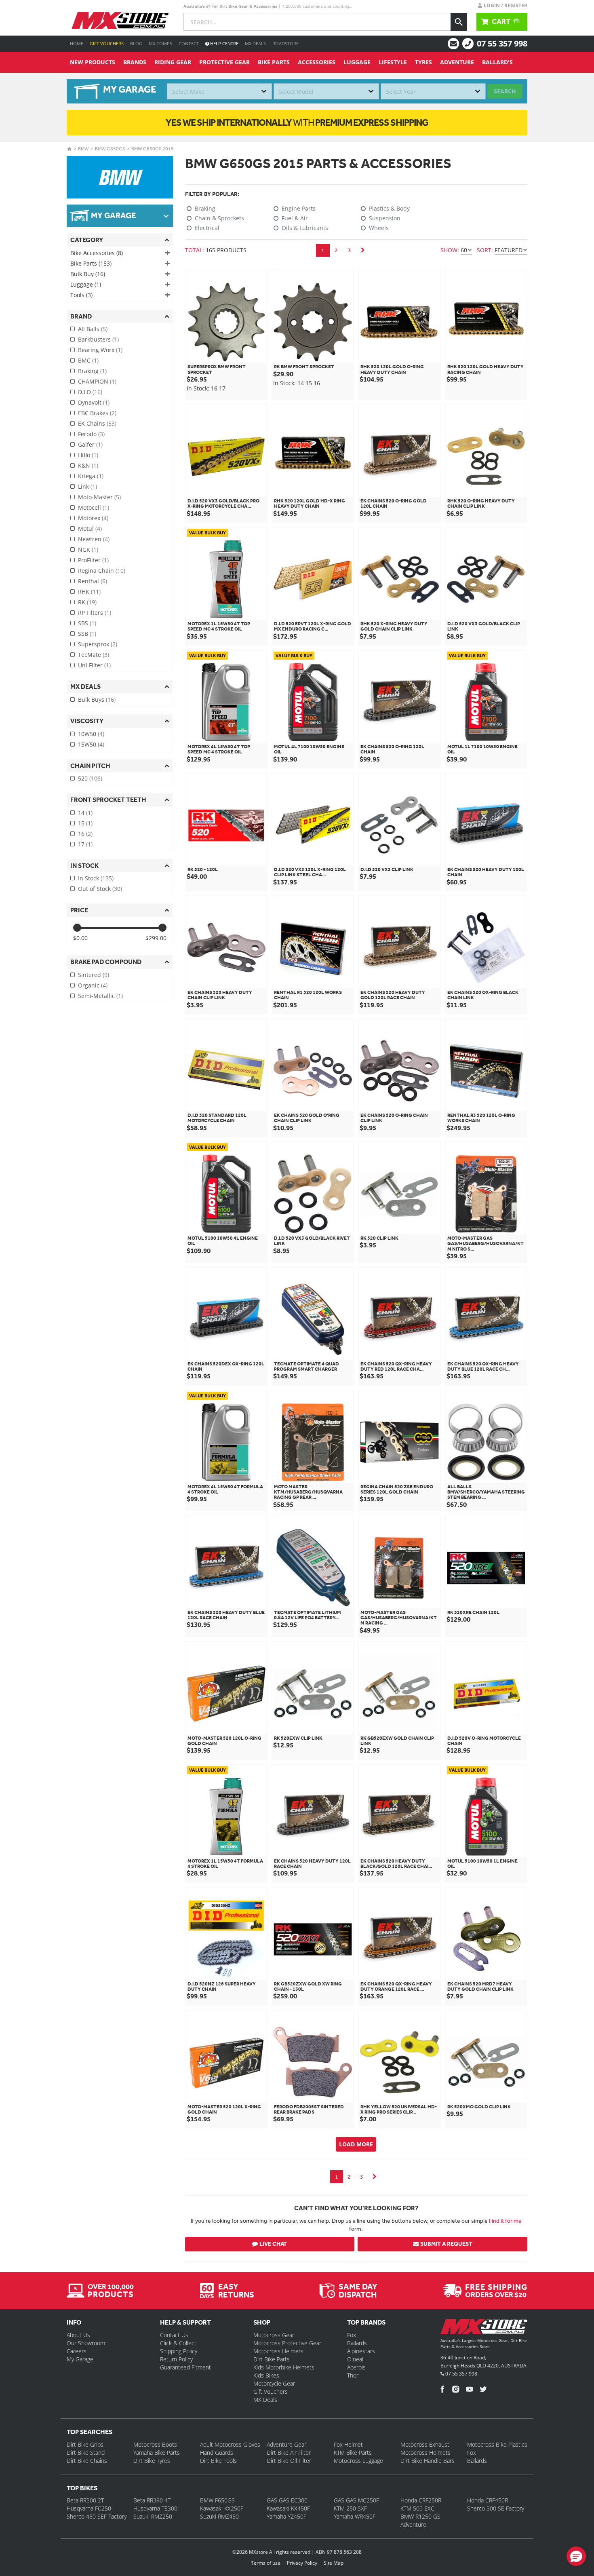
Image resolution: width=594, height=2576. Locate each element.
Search (505, 91)
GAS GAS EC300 (287, 2500)
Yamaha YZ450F (286, 2516)
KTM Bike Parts (353, 2453)
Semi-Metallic (100, 996)
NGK (88, 550)
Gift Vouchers (107, 43)
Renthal (93, 581)
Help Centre (224, 43)
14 (85, 813)
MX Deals (255, 43)
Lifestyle (393, 62)
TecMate (94, 655)
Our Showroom (86, 2343)
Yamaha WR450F (355, 2516)
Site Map (334, 2563)
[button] (576, 2556)
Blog (136, 43)
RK (87, 602)
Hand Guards (217, 2453)
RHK (89, 592)
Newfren (94, 539)
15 (85, 823)
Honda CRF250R (421, 2500)
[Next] (363, 250)
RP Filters (95, 613)
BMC (88, 360)
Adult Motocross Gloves (230, 2444)
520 (90, 778)
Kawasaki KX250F (222, 2508)
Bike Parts (274, 62)
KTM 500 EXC (417, 2508)
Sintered (94, 975)
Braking (92, 371)
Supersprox (98, 644)
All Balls (93, 329)
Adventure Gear (286, 2444)
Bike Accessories (97, 253)
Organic (93, 985)
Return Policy (176, 2359)
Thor (353, 2375)
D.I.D (90, 392)
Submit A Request (446, 2244)
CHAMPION (97, 381)
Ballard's (497, 62)
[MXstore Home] (484, 2328)
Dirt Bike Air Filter (289, 2453)
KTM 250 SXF (350, 2508)
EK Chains (97, 423)
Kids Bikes (266, 2375)
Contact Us (174, 2335)
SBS (87, 623)
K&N (88, 465)
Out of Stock (100, 889)
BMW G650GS (110, 149)
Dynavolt (94, 402)
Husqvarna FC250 (89, 2508)
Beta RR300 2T (85, 2500)
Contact (189, 43)
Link (87, 486)
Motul (90, 528)
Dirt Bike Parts (272, 2359)
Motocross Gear (274, 2335)
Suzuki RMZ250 (153, 2516)
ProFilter (93, 560)
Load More (356, 2144)
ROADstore (285, 43)
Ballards (357, 2343)
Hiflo (88, 455)
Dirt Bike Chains (87, 2461)
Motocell (94, 507)
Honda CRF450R (488, 2500)
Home (77, 43)
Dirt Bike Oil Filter (289, 2461)
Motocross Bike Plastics (497, 2444)
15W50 (91, 744)
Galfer (90, 444)
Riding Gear (173, 62)
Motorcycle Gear (274, 2383)
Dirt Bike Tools (218, 2461)
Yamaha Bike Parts (157, 2453)
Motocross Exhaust (425, 2444)
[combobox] (219, 91)
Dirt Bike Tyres (152, 2461)
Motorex (93, 518)
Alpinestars (361, 2351)
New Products (93, 62)
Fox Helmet (348, 2444)
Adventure (457, 62)
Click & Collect (178, 2343)
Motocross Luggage (358, 2461)
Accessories (317, 62)
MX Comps (160, 43)
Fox (352, 2335)
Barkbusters (98, 339)
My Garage (80, 2359)
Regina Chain (102, 571)
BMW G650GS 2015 (153, 149)
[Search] (459, 22)
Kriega (91, 476)
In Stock (96, 878)
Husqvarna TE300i (156, 2508)
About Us (78, 2335)
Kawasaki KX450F (288, 2508)
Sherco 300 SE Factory (496, 2508)
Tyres (423, 62)
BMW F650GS (217, 2500)
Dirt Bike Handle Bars (428, 2461)
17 (85, 844)
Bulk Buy (88, 274)
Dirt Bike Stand (86, 2453)
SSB (87, 634)
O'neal (355, 2359)
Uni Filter (94, 665)
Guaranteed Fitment (185, 2367)
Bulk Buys (97, 699)
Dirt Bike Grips (85, 2444)
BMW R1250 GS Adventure (420, 2520)
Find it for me (505, 2221)
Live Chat (273, 2244)
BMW (83, 149)
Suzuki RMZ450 (219, 2516)
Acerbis (356, 2367)
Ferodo (91, 434)
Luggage (357, 62)
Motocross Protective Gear (287, 2343)
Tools (81, 295)
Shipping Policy (179, 2351)
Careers (77, 2351)
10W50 (91, 734)
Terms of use (266, 2563)
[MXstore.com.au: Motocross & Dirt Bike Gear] (120, 21)
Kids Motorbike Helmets (284, 2367)
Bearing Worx (100, 350)
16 (85, 834)
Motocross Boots (155, 2444)
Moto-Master (99, 497)
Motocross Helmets (278, 2351)
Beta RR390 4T (152, 2500)
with (297, 122)
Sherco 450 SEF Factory (97, 2516)
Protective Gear (224, 62)
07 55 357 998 (502, 43)
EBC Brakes (97, 413)
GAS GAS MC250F (356, 2500)
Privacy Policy (302, 2563)
